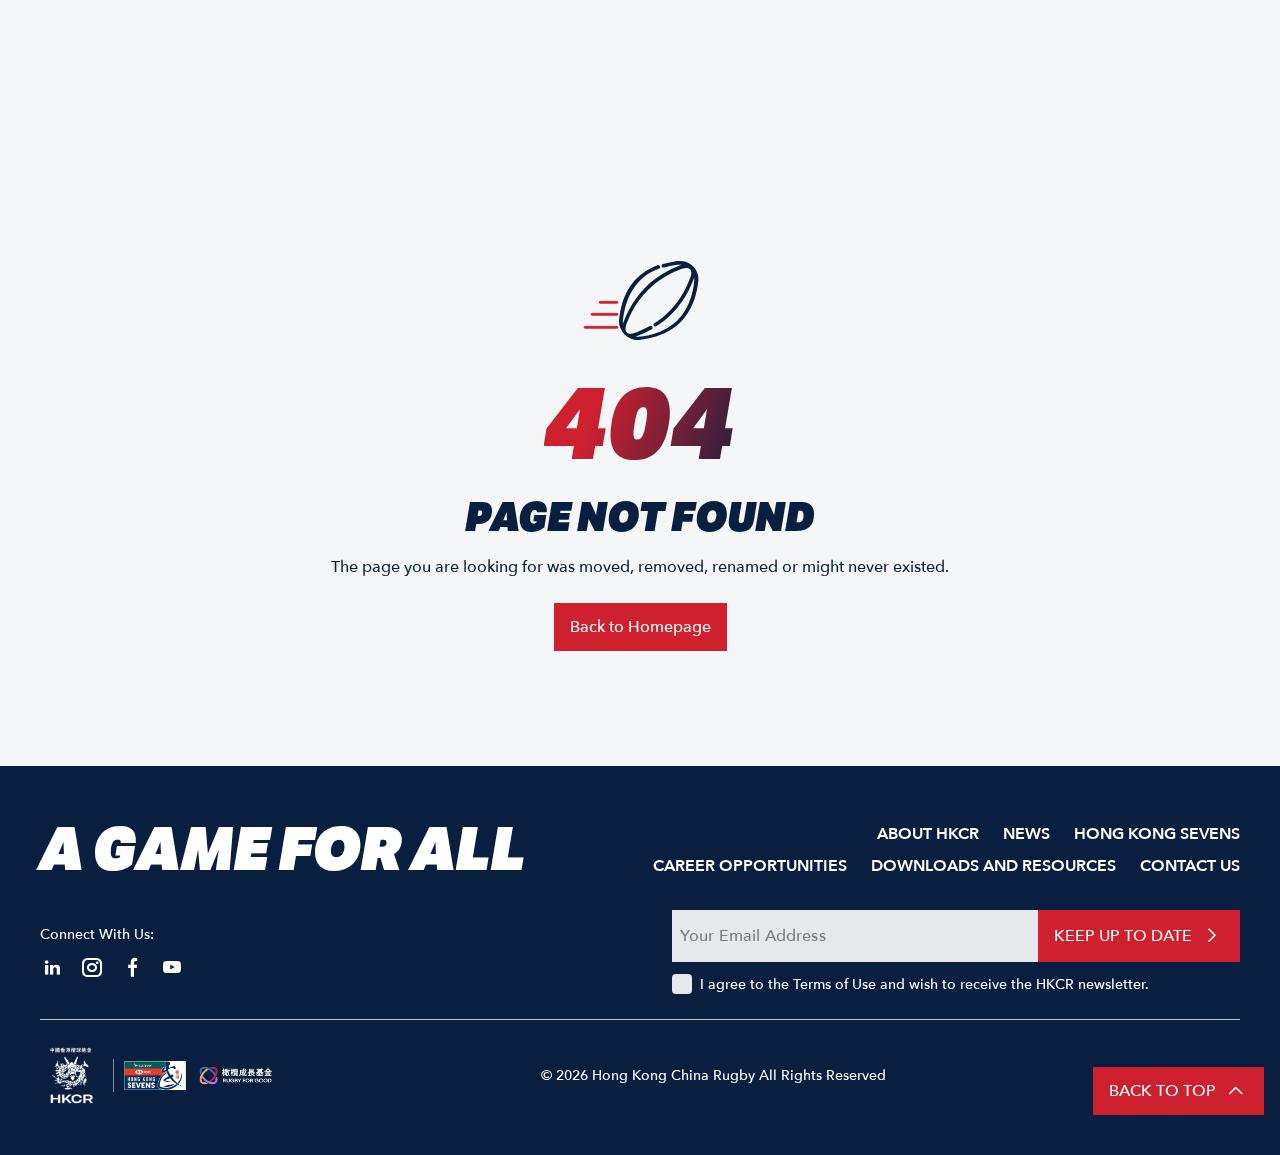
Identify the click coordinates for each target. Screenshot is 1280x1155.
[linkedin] (52, 968)
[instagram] (92, 968)
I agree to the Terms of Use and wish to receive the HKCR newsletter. (924, 984)
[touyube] (172, 968)
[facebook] (132, 968)
